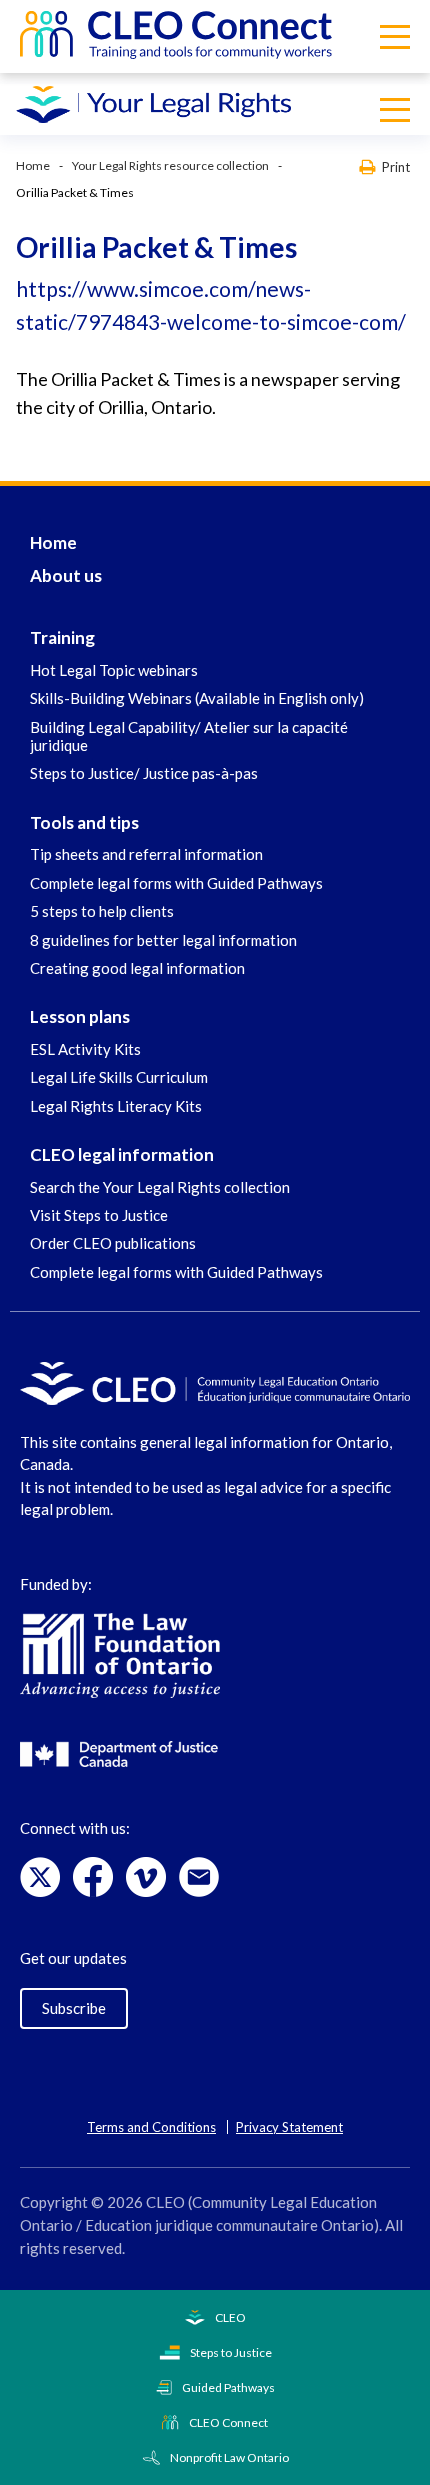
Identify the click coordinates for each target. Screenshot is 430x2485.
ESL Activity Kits (85, 1049)
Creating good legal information (137, 968)
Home (33, 165)
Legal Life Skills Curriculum (119, 1077)
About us (66, 575)
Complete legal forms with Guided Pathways (176, 883)
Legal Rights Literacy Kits (116, 1106)
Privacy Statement (289, 2127)
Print (396, 166)
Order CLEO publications (113, 1243)
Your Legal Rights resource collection (170, 165)
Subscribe (74, 2008)
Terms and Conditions (151, 2127)
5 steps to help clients (102, 911)
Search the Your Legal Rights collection (160, 1187)
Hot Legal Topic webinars (114, 670)
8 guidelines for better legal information (163, 940)
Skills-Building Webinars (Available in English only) (197, 698)
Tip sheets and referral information (146, 854)
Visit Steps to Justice (99, 1215)
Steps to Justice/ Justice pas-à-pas (144, 773)
